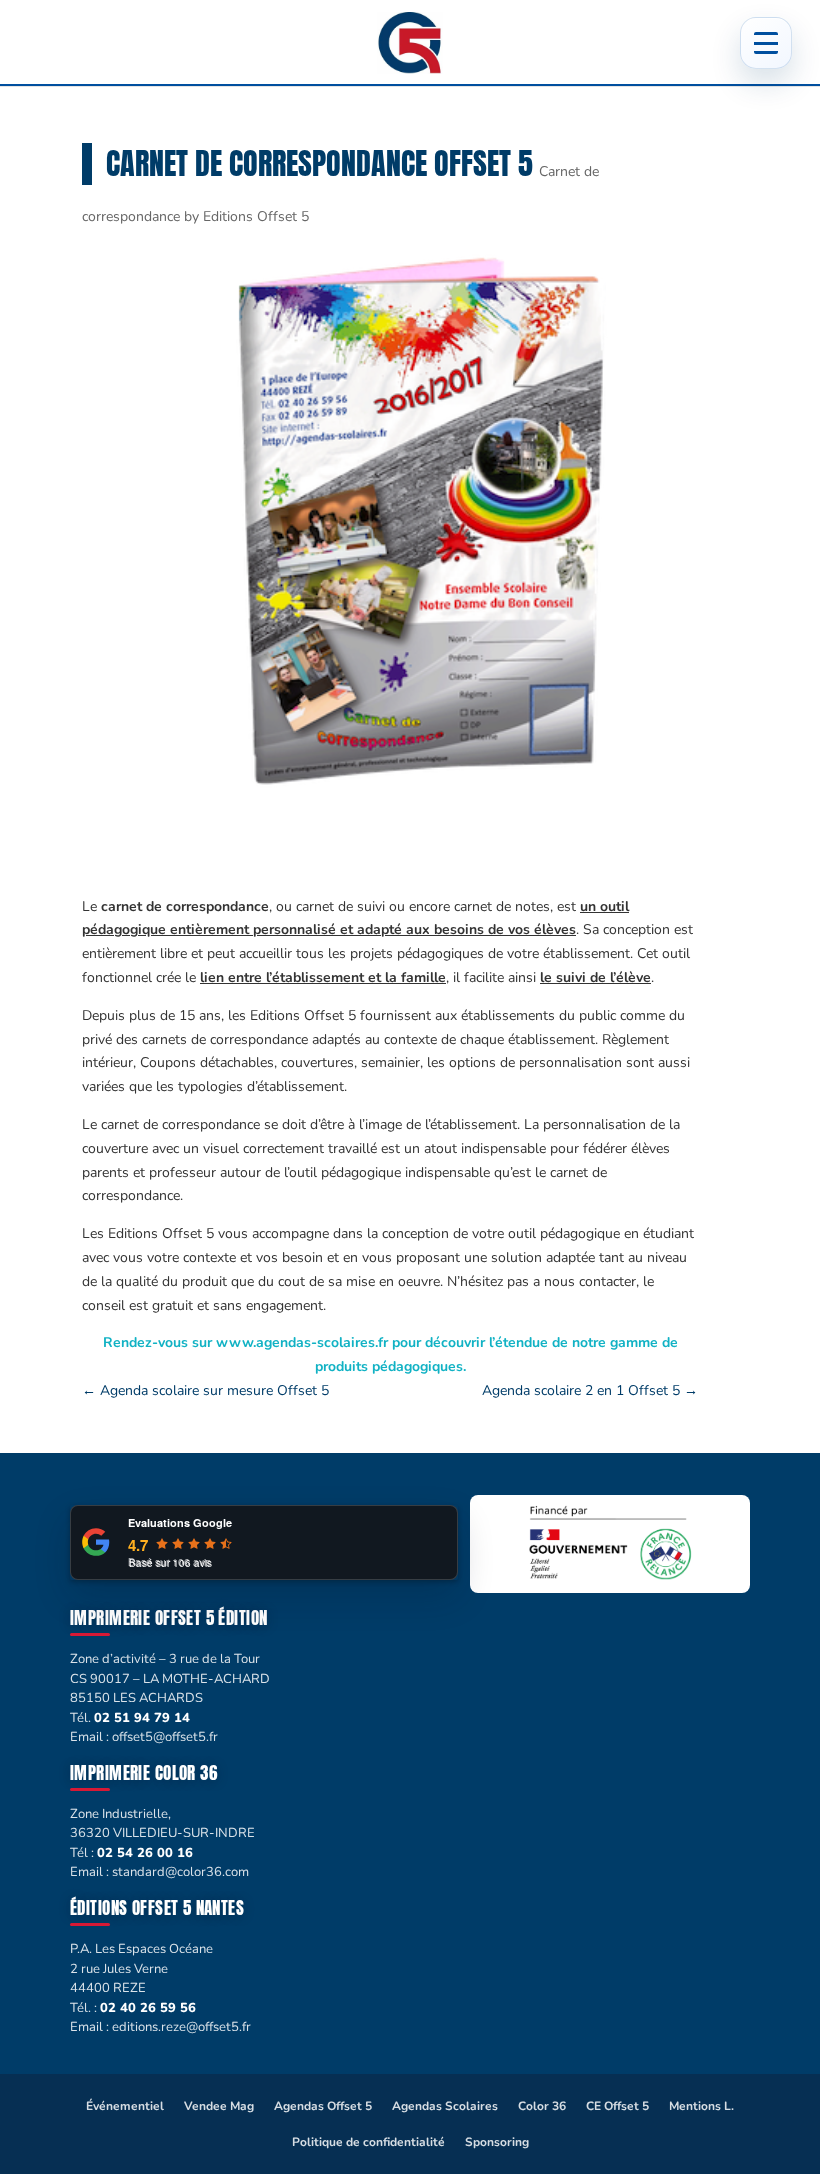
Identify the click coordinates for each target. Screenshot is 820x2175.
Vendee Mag (219, 2106)
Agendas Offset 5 (323, 2106)
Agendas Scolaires (445, 2106)
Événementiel (125, 2106)
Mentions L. (701, 2106)
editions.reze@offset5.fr (181, 2027)
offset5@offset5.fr (165, 1737)
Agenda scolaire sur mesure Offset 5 (205, 1390)
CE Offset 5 (617, 2106)
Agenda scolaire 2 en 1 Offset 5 (590, 1390)
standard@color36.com (180, 1872)
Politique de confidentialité (368, 2142)
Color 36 (542, 2106)
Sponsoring (497, 2142)
